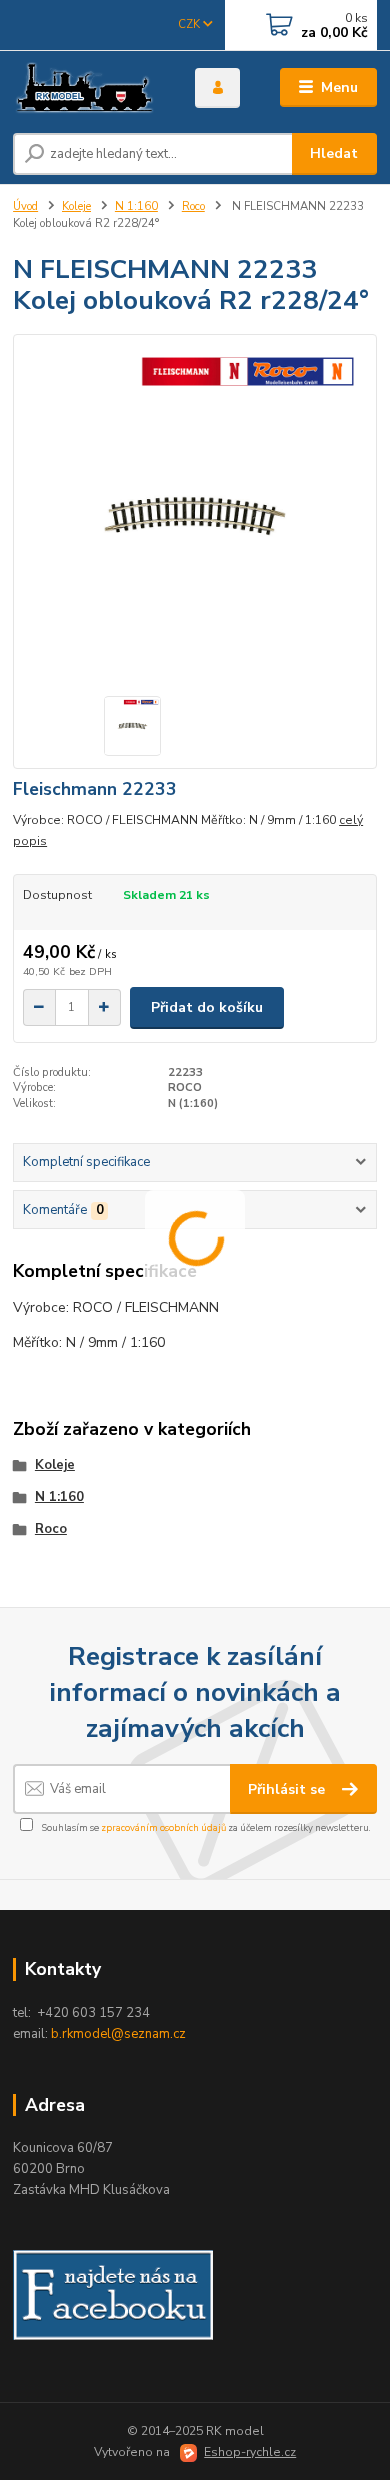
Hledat (334, 153)
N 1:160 (136, 206)
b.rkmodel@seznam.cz (118, 2034)
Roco (193, 206)
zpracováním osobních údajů (163, 1827)
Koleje (76, 206)
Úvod (25, 206)
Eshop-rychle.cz (250, 2452)
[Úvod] (89, 88)
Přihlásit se (288, 1789)
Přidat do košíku (207, 1007)
